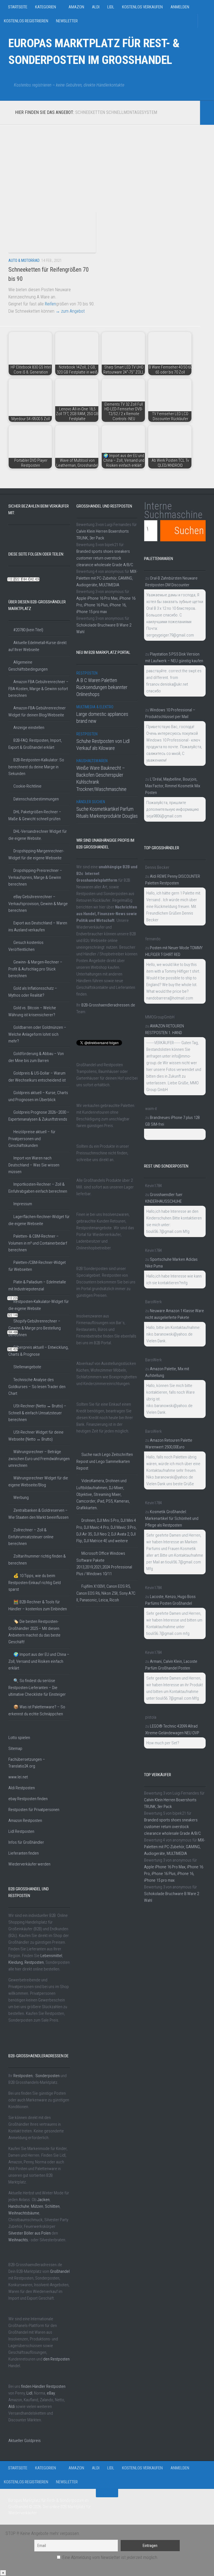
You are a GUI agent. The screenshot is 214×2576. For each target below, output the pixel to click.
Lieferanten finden (24, 1853)
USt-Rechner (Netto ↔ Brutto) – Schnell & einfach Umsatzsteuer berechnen (37, 1413)
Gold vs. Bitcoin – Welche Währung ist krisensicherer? (32, 1011)
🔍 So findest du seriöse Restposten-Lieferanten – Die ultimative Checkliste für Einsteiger (37, 1688)
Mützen (37, 2206)
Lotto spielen (19, 1738)
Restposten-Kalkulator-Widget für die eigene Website (39, 1305)
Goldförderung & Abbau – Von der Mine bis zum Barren (36, 1057)
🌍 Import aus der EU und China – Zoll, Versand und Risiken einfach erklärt (39, 1661)
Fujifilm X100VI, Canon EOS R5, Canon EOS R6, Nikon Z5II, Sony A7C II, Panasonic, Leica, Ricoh (106, 1593)
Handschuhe (19, 2206)
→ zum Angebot (70, 311)
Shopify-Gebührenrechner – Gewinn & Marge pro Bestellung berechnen (35, 1328)
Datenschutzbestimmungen (36, 799)
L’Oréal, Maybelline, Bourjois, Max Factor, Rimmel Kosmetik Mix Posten (173, 786)
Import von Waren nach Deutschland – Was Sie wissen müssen (34, 1165)
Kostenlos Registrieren (26, 21)
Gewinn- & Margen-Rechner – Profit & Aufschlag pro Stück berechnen (35, 969)
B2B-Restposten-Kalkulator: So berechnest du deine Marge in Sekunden (36, 767)
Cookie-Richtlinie (27, 786)
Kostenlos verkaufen (142, 7)
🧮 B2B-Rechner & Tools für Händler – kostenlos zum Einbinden (38, 1605)
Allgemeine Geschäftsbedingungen (28, 666)
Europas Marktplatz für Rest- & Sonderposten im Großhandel (94, 52)
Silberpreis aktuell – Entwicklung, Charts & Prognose (38, 1351)
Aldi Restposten (22, 1788)
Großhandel (60, 2271)
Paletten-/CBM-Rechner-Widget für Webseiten (37, 1266)
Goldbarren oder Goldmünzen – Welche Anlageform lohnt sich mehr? (37, 1034)
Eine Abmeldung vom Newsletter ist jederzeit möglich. (110, 2557)
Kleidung (16, 1962)
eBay (51, 2393)
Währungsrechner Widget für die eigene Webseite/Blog (38, 1481)
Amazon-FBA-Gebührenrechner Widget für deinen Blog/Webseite (37, 711)
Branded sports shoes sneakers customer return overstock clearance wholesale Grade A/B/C (105, 558)
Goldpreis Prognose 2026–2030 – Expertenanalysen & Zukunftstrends (39, 1116)
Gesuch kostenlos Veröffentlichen (26, 946)
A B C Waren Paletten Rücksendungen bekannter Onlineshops (102, 687)
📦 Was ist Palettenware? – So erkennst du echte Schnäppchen (37, 1710)
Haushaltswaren (92, 761)
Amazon (76, 7)
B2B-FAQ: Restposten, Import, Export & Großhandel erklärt (35, 744)
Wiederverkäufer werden (29, 1864)
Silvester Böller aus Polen (30, 2233)
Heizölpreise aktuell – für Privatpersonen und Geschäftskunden (32, 1139)
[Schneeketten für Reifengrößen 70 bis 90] (52, 232)
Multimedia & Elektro (95, 707)
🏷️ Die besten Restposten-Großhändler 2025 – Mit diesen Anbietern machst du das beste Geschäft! (34, 1632)
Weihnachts (18, 2240)
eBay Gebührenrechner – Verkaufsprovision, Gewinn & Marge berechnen (38, 904)
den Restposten (56, 2359)
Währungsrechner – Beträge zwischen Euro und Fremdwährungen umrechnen (39, 1459)
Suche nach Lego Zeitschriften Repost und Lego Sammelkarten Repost (105, 1461)
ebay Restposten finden (28, 1799)
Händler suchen (91, 802)
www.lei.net (18, 1777)
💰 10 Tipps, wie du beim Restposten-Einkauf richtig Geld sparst (35, 1583)
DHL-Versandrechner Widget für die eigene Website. (38, 835)
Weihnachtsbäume (24, 2213)
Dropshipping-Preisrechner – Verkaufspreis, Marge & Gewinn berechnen (35, 877)
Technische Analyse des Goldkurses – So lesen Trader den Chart (37, 1387)
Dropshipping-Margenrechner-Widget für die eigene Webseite (36, 854)
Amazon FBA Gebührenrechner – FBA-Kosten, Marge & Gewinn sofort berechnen (38, 689)
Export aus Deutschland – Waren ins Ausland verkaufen (38, 926)
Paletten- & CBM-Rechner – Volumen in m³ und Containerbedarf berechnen (38, 1243)
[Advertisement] (100, 164)
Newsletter (67, 21)
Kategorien (46, 7)
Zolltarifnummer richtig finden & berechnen (37, 1560)
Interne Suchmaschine (173, 510)
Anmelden (180, 7)
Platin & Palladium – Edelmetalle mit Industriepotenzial (37, 1285)
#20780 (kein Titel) (28, 630)
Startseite (18, 7)
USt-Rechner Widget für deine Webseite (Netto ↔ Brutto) (36, 1436)
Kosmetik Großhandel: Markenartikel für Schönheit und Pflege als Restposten (172, 1518)
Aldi (96, 7)
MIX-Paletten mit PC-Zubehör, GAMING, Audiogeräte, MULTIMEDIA (107, 578)
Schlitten (52, 2206)
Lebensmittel (51, 1956)
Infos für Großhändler (26, 1842)
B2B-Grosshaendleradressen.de (108, 1005)
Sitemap (15, 1749)
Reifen (50, 304)
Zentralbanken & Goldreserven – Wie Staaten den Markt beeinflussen (38, 1514)
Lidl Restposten (21, 1831)
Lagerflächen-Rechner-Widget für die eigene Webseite (39, 1220)
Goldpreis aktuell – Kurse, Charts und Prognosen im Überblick (38, 1096)
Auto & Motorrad (24, 260)
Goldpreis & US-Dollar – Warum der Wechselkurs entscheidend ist (37, 1077)
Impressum (23, 1204)
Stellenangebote (27, 1367)
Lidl (111, 7)
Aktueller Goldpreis (25, 2441)
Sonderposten (48, 2076)
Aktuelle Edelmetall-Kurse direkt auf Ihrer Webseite (37, 646)
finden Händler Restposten (43, 2386)
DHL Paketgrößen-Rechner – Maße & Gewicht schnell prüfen (35, 815)
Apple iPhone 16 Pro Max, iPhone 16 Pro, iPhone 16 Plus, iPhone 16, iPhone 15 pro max (106, 605)
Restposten (34, 1962)
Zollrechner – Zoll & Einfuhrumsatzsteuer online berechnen (31, 1537)
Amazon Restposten (25, 1821)
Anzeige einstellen (29, 728)
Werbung (21, 1498)
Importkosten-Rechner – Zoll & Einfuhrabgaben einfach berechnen (38, 1188)
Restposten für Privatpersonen (34, 1810)
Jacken (43, 2200)
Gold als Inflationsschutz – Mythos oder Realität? (33, 992)
